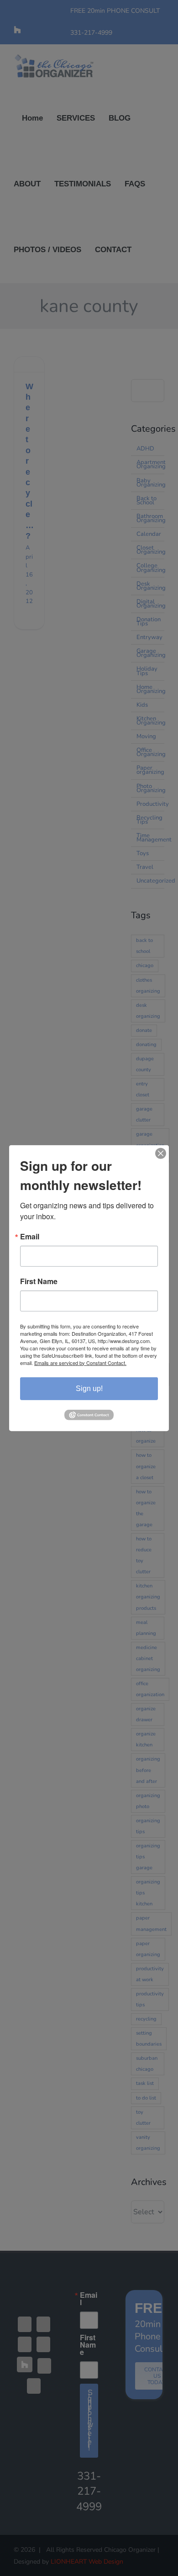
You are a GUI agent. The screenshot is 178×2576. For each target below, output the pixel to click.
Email (30, 1236)
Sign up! (89, 1388)
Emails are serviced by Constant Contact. (80, 1362)
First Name (39, 1281)
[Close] (161, 1153)
